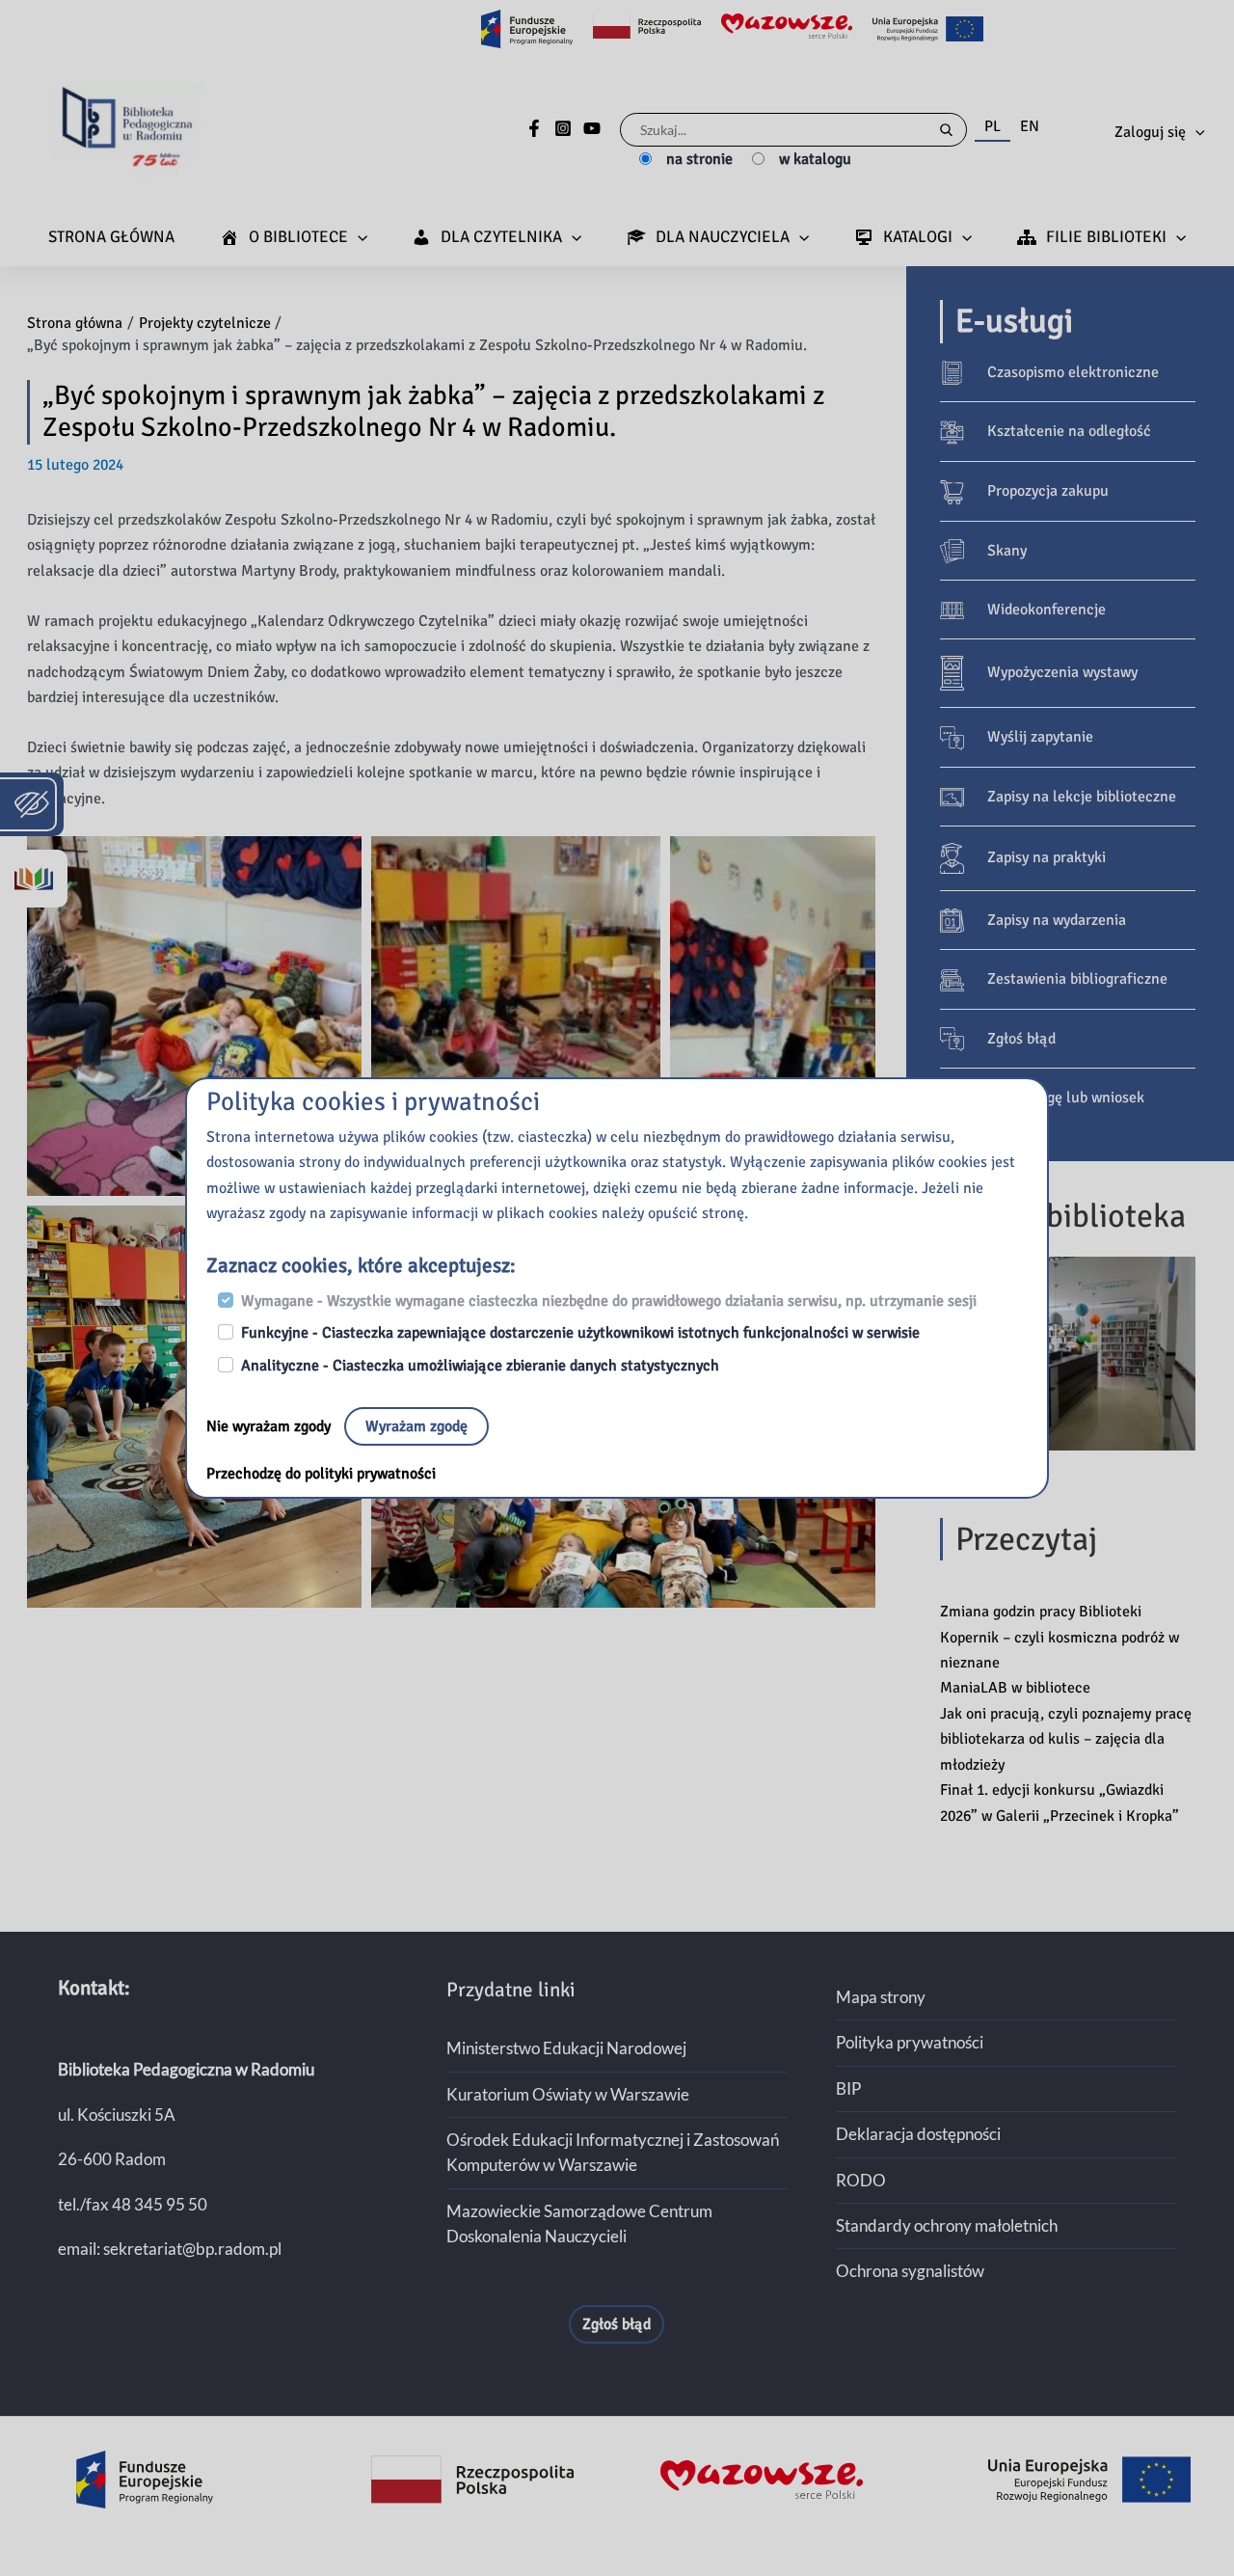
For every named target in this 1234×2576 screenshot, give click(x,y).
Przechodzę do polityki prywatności (321, 1474)
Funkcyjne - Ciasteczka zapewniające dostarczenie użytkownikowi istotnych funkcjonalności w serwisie (580, 1333)
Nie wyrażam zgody (270, 1426)
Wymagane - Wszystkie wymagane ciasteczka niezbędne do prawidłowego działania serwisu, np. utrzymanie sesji (609, 1301)
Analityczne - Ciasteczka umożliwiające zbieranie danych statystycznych (480, 1366)
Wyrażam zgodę (416, 1426)
